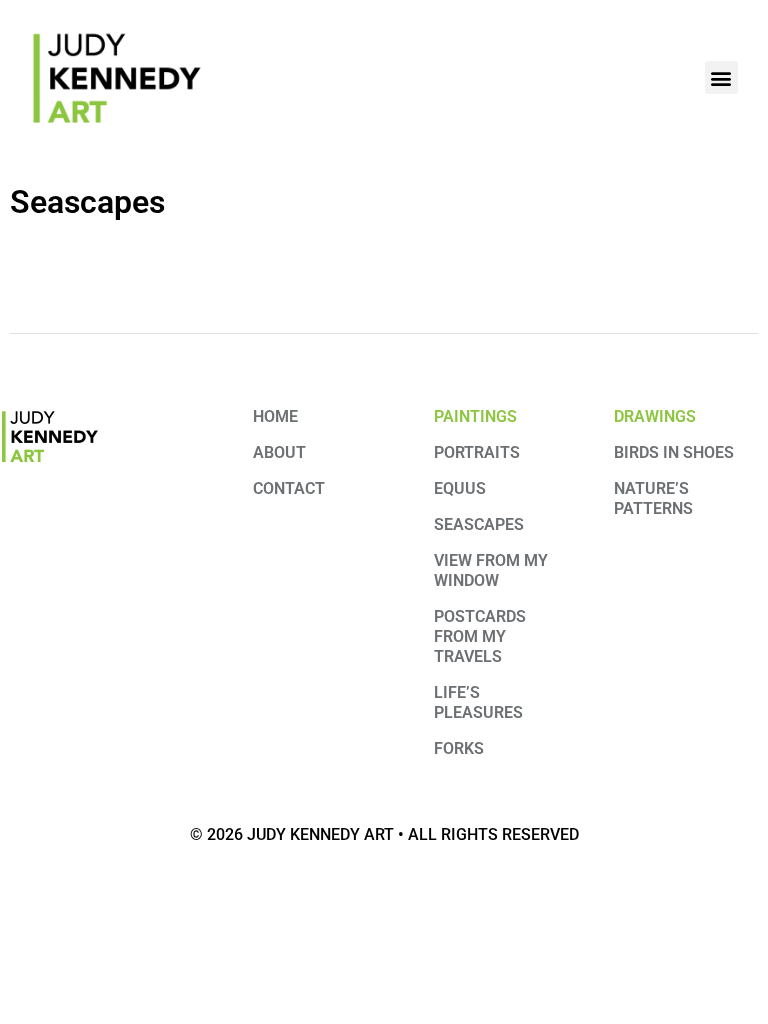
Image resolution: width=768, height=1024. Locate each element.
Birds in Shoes (674, 452)
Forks (459, 748)
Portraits (477, 452)
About (279, 452)
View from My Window (491, 570)
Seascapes (479, 524)
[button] (721, 77)
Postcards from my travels (480, 636)
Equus (460, 488)
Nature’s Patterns (653, 498)
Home (275, 416)
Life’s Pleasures (478, 702)
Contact (289, 488)
